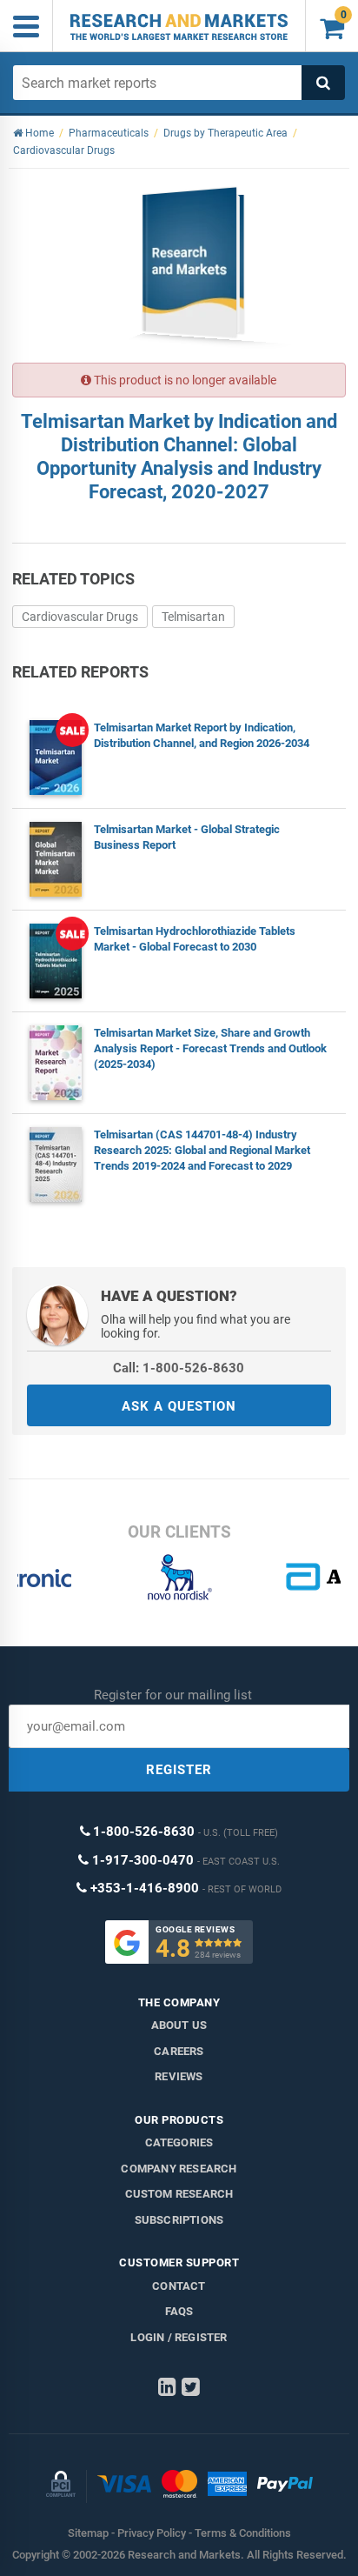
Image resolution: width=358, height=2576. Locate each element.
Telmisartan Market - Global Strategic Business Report (187, 837)
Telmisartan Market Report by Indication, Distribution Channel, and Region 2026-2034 (202, 735)
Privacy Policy (152, 2533)
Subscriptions (179, 2220)
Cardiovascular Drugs (80, 617)
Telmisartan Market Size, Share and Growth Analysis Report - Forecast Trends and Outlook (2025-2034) (210, 1048)
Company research (179, 2169)
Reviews (179, 2076)
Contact (179, 2286)
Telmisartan (193, 617)
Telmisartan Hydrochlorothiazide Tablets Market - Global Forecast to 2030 (195, 939)
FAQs (179, 2311)
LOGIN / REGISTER (179, 2337)
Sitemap (88, 2533)
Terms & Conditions (243, 2533)
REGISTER (179, 1770)
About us (179, 2025)
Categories (179, 2142)
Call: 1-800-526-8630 (179, 1368)
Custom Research (179, 2194)
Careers (179, 2051)
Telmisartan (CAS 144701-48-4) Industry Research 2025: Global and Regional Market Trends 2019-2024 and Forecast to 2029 (202, 1150)
